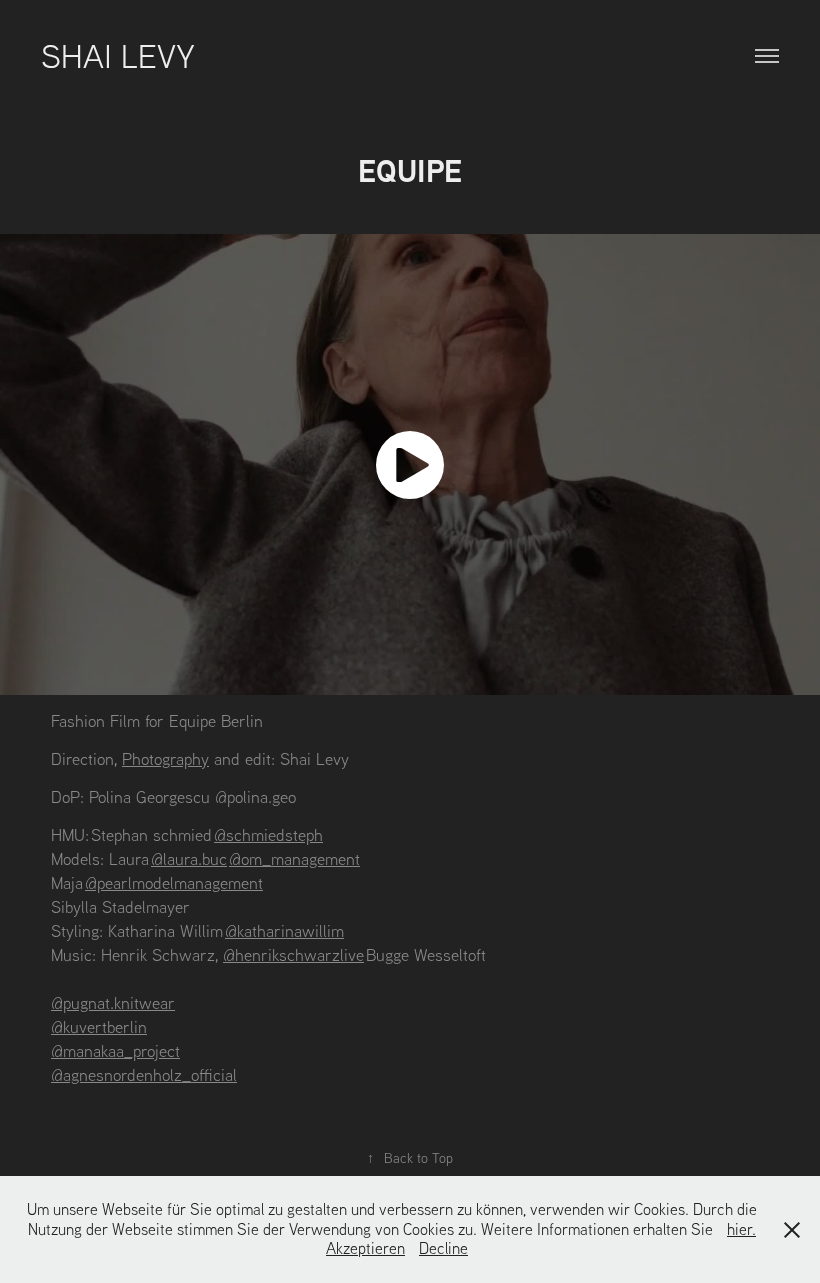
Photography (165, 758)
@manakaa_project (115, 1050)
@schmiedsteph (268, 834)
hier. (741, 1229)
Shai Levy (118, 55)
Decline (443, 1248)
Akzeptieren (365, 1248)
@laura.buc (189, 858)
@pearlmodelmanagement (174, 882)
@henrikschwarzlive (293, 954)
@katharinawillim (284, 930)
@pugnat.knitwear (113, 1002)
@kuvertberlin (99, 1026)
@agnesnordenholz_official (144, 1074)
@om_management (294, 858)
